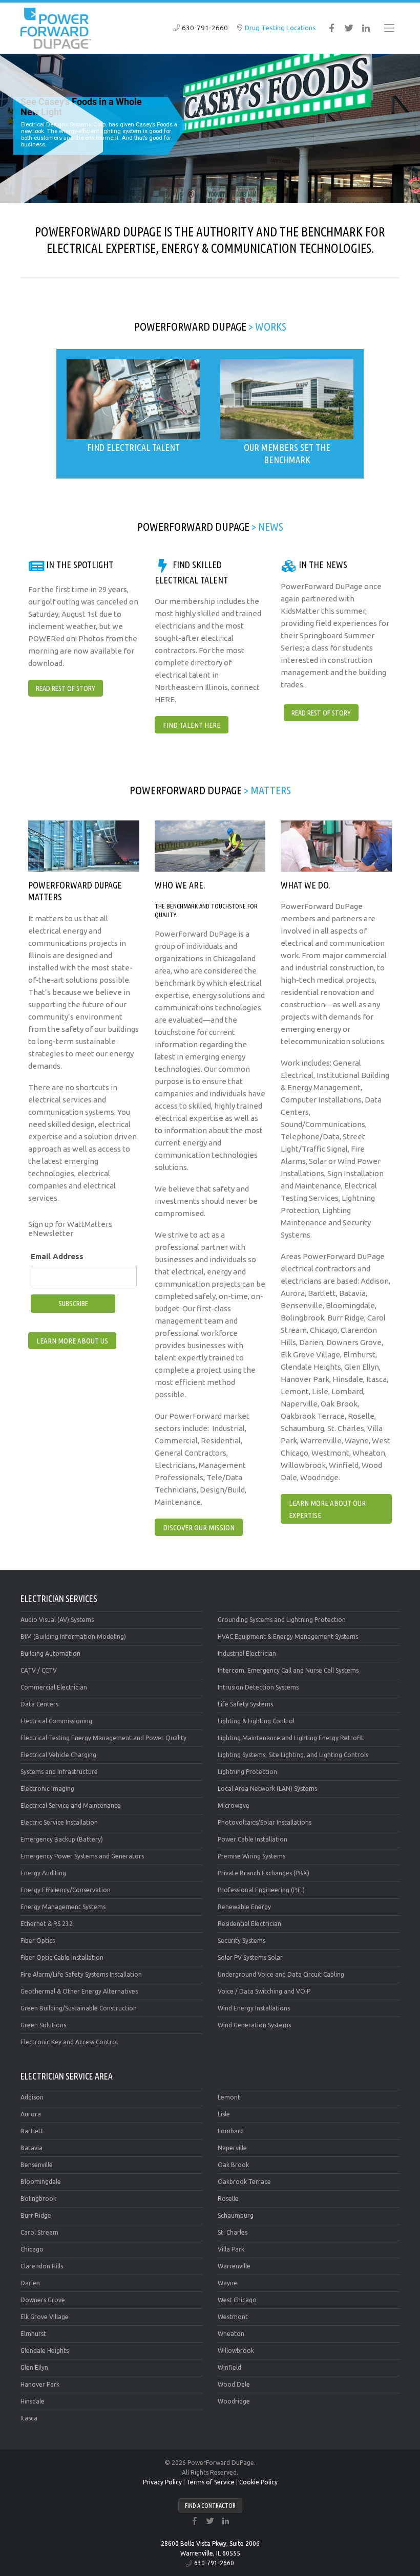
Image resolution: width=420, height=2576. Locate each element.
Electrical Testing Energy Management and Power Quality (103, 1738)
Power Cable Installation (253, 1839)
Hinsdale (33, 2401)
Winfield (229, 2367)
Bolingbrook (38, 2199)
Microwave (234, 1805)
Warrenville (234, 2266)
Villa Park (231, 2249)
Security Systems (241, 1941)
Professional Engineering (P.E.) (261, 1890)
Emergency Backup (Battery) (62, 1839)
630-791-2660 (205, 28)
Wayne (227, 2283)
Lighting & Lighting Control (256, 1721)
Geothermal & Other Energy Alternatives (79, 1991)
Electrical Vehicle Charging (58, 1755)
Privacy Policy (162, 2482)
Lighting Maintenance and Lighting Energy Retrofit (291, 1738)
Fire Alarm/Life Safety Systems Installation (81, 1974)
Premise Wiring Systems (251, 1856)
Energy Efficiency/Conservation (66, 1890)
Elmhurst (33, 2334)
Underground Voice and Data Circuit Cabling (281, 1974)
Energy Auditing (43, 1873)
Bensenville (37, 2165)
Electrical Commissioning (56, 1721)
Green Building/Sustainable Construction (79, 2008)
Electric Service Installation (59, 1822)
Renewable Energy (244, 1907)
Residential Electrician (249, 1924)
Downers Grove (43, 2300)
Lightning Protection (247, 1772)
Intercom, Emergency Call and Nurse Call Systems (288, 1670)
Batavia (31, 2148)
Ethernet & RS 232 (47, 1924)
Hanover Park (40, 2384)
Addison (32, 2097)
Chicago (32, 2249)
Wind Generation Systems (254, 2025)
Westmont (233, 2317)
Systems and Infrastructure (59, 1772)
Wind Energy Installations (254, 2008)
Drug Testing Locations (280, 28)
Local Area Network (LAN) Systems (267, 1789)
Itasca (29, 2418)
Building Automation (50, 1653)
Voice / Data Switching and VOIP (264, 1991)
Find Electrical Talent (133, 447)
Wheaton (231, 2334)
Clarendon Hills (42, 2266)
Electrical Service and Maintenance (71, 1805)
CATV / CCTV (39, 1670)
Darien (30, 2283)
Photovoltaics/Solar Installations (265, 1822)
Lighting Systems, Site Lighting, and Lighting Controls (293, 1755)
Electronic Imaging (47, 1789)
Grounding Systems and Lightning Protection (282, 1620)
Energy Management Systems (63, 1907)
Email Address (57, 1256)
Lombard (231, 2131)
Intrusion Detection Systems (258, 1687)
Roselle (228, 2199)
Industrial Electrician (247, 1653)
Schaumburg (236, 2215)
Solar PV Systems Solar (250, 1957)
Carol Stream (39, 2232)
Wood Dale (234, 2384)
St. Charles (233, 2232)
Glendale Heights (45, 2351)
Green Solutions (43, 2025)
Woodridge (234, 2401)
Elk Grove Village (45, 2317)
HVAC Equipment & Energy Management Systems (288, 1637)
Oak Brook (233, 2165)
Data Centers (39, 1704)
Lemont (229, 2097)
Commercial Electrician (54, 1687)
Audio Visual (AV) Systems (57, 1620)
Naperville (232, 2148)
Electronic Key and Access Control (69, 2042)
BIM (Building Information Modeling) (73, 1637)
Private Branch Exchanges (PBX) (264, 1873)
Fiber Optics (38, 1941)
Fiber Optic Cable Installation (62, 1957)
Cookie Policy (258, 2482)
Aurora (31, 2114)
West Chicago (237, 2300)
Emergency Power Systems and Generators (82, 1856)
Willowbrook (236, 2351)
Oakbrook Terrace (244, 2182)
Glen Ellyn (34, 2367)
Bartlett (32, 2131)
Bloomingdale (41, 2182)
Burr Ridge (36, 2215)
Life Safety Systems (245, 1704)
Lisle (224, 2114)
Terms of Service (211, 2482)
